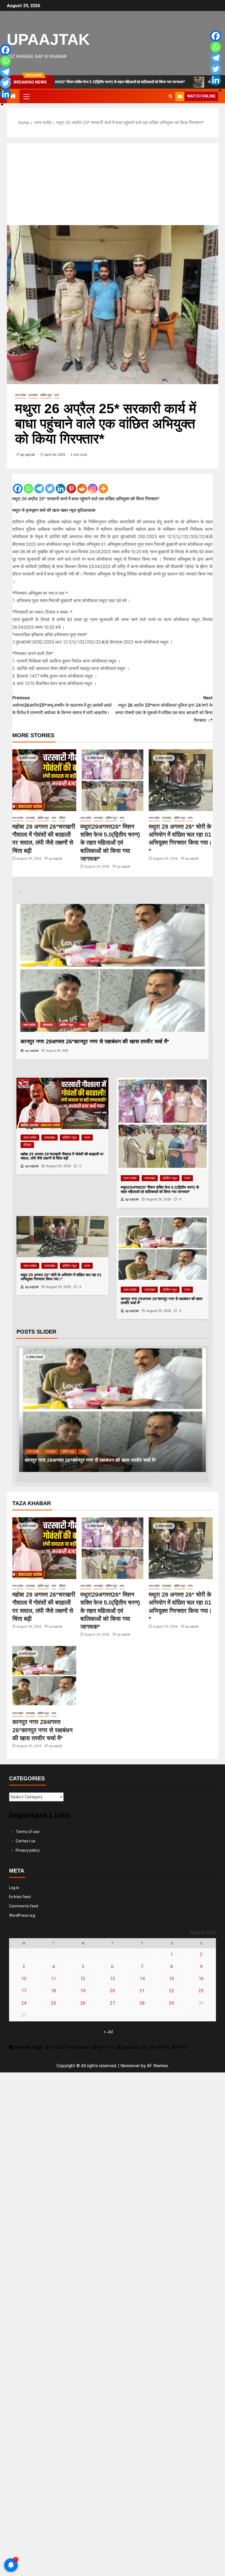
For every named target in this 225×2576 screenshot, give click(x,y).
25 (54, 2003)
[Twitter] (50, 484)
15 (171, 1979)
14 (142, 1979)
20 (113, 1991)
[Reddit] (82, 484)
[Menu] (26, 96)
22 (171, 1991)
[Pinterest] (71, 484)
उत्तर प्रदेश (20, 395)
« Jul (108, 2032)
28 (142, 2003)
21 (142, 1991)
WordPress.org (22, 1915)
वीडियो (62, 818)
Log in (14, 1888)
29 (171, 2003)
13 (113, 1979)
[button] (26, 96)
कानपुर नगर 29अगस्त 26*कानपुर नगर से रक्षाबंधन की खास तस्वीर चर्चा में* (43, 1730)
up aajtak (28, 455)
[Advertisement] (113, 184)
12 (83, 1979)
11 (54, 1979)
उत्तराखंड (33, 395)
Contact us (26, 1841)
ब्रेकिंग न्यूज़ (46, 395)
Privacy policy (28, 1850)
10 (24, 1979)
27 (113, 2003)
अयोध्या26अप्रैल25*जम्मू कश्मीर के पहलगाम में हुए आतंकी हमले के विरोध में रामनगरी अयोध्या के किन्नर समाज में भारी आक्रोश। (62, 705)
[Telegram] (39, 484)
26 (83, 2003)
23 (201, 1991)
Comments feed (24, 1906)
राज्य (57, 395)
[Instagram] (93, 484)
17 (24, 1991)
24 (24, 2003)
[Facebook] (18, 484)
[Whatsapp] (28, 484)
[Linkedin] (61, 484)
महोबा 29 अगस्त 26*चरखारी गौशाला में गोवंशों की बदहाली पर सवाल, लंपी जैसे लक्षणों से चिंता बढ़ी (110, 1460)
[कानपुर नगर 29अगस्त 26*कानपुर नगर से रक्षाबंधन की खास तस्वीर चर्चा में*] (44, 1676)
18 (54, 1991)
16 (201, 1979)
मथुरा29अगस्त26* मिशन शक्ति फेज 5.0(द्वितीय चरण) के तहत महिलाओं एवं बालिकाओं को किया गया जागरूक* (110, 843)
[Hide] (2, 105)
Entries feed (20, 1897)
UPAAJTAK (48, 39)
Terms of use (28, 1832)
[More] (103, 484)
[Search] (171, 96)
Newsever (130, 2066)
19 (83, 1991)
